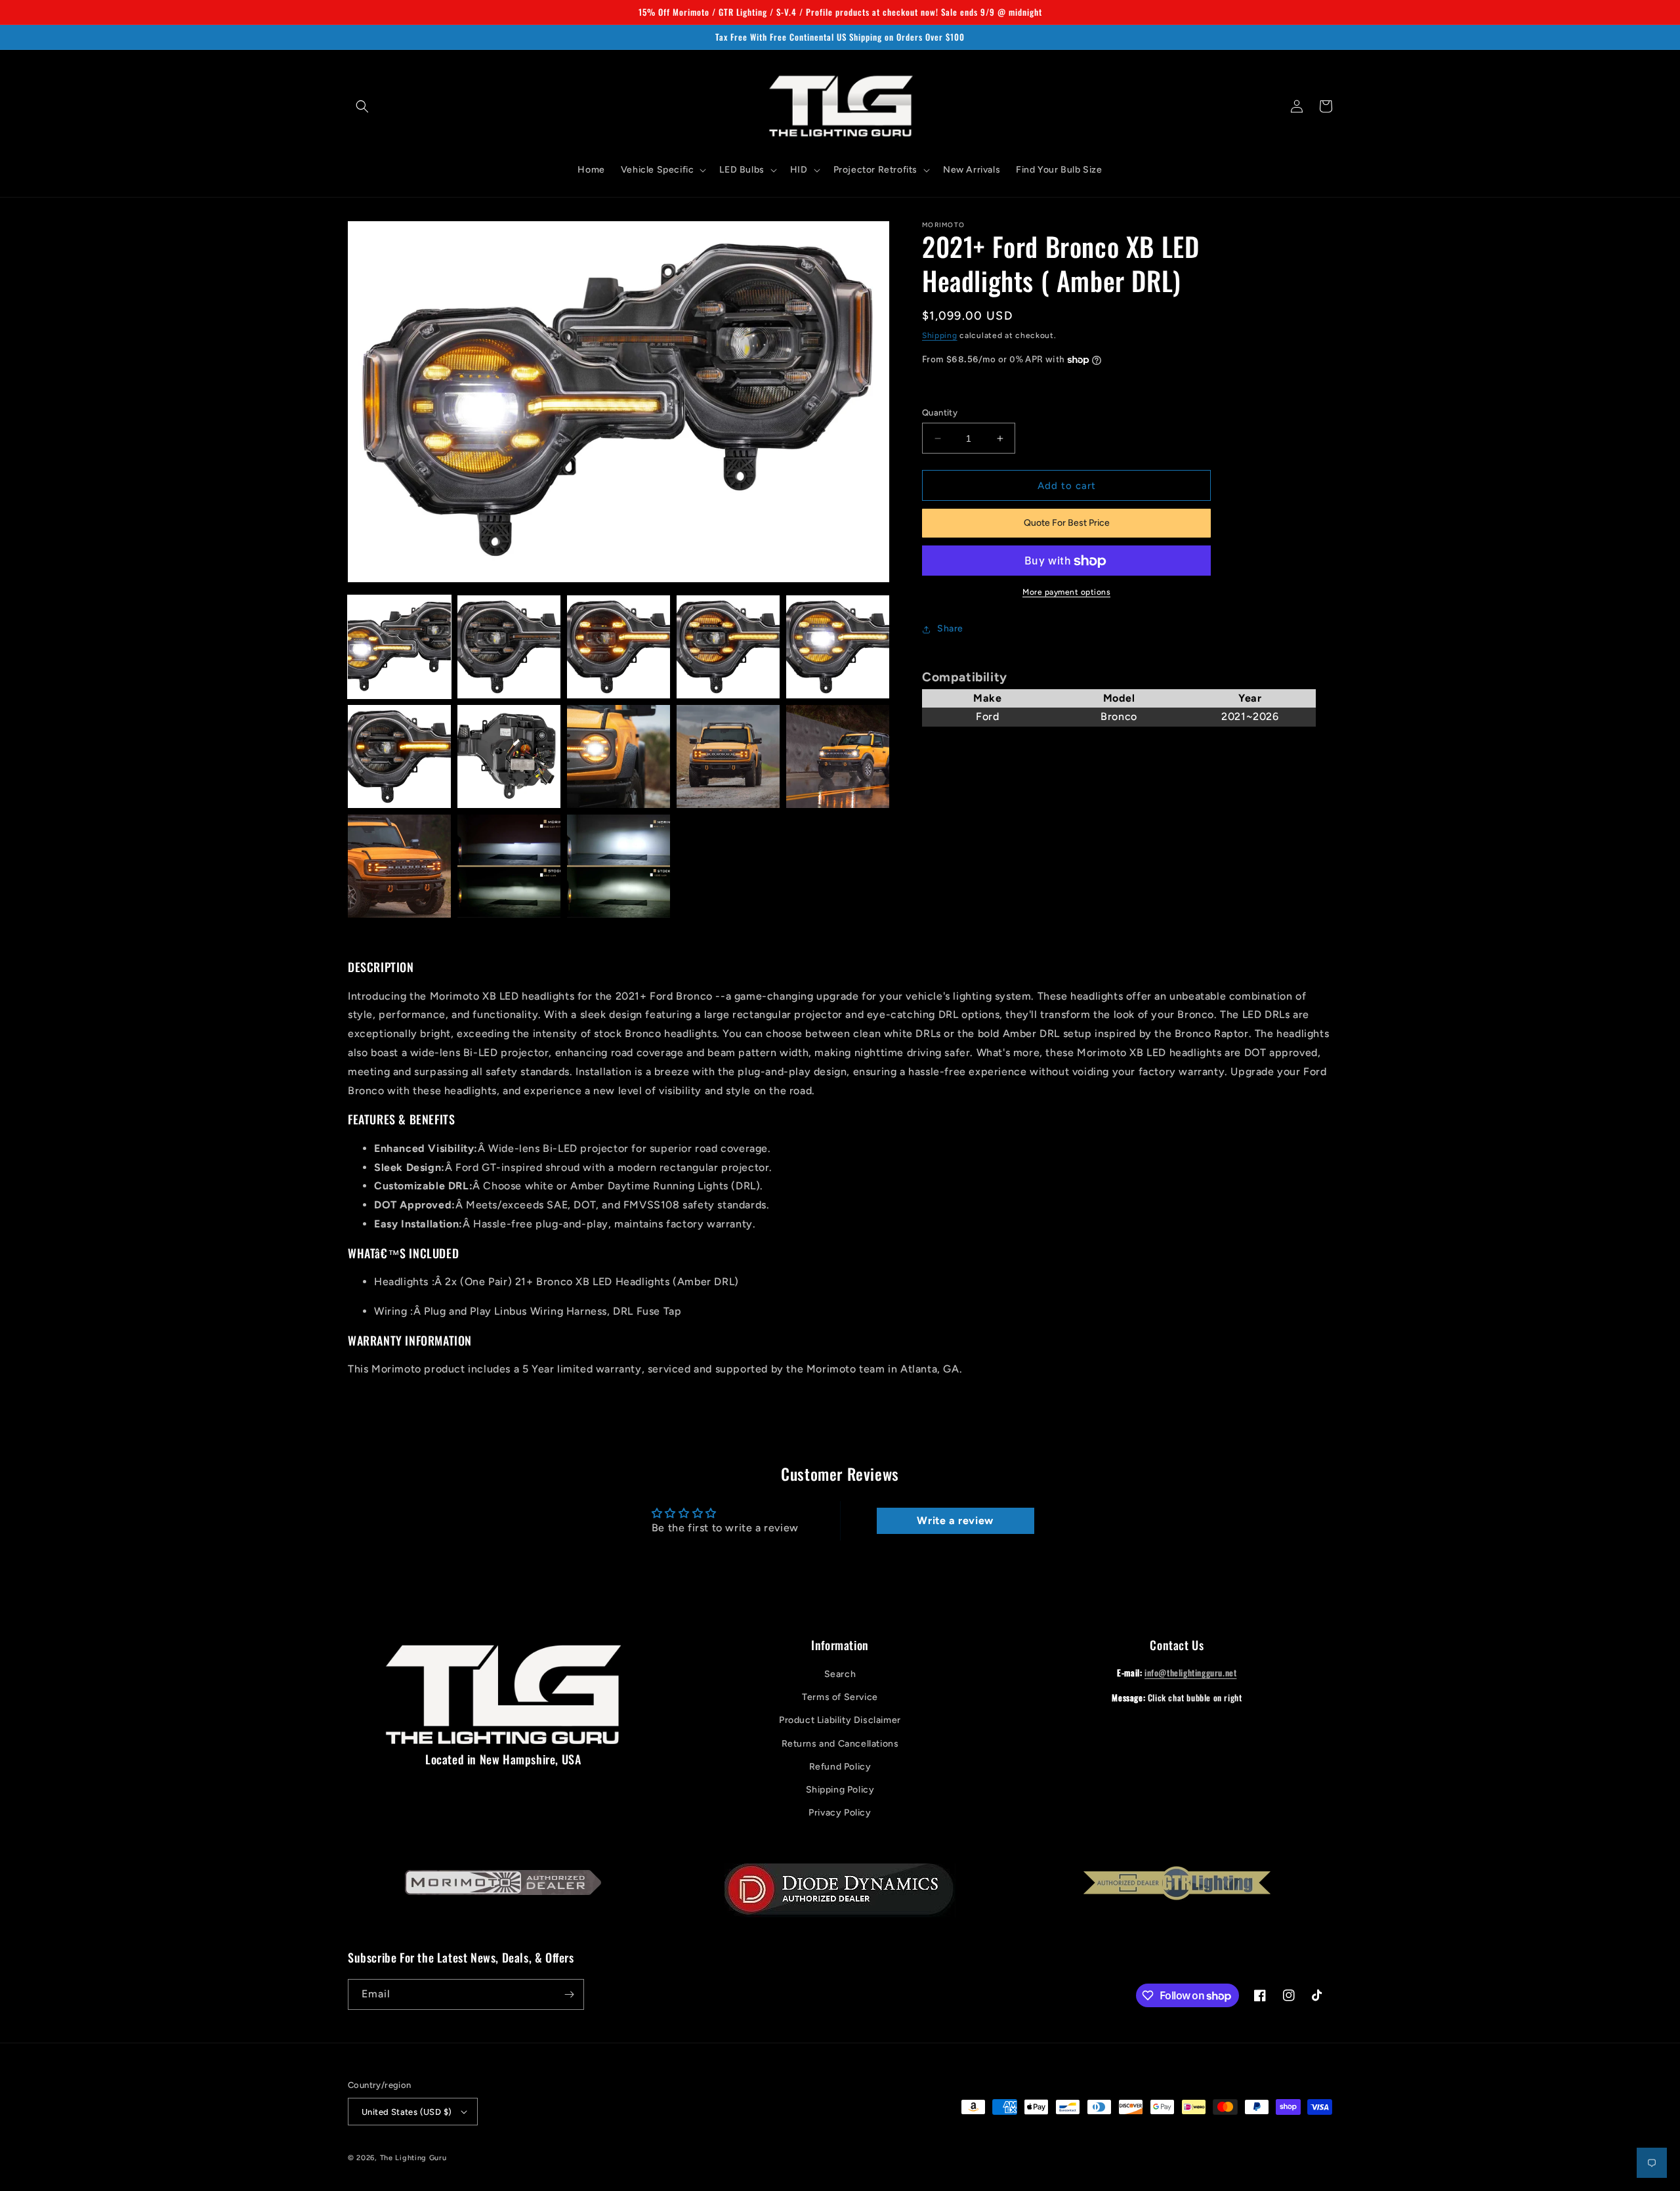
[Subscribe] (569, 1994)
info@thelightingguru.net (1190, 1672)
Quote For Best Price (1067, 523)
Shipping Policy (840, 1790)
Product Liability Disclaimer (840, 1720)
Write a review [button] (955, 1521)
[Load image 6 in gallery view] (399, 756)
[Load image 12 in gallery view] (509, 866)
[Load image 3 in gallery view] (619, 647)
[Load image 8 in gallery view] (619, 756)
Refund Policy (840, 1767)
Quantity (940, 413)
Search (840, 1674)
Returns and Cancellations (840, 1744)
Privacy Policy (840, 1813)
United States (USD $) (407, 2112)
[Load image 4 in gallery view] (728, 647)
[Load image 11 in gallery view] (399, 866)
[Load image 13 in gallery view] (619, 866)
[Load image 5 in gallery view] (838, 647)
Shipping (940, 335)
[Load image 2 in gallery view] (509, 647)
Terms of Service (840, 1697)
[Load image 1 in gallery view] (399, 647)
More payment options (1066, 593)
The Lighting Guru (413, 2158)
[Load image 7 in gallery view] (509, 756)
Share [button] (950, 629)
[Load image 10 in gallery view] (838, 756)
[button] (362, 106)
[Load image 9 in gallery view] (728, 756)
